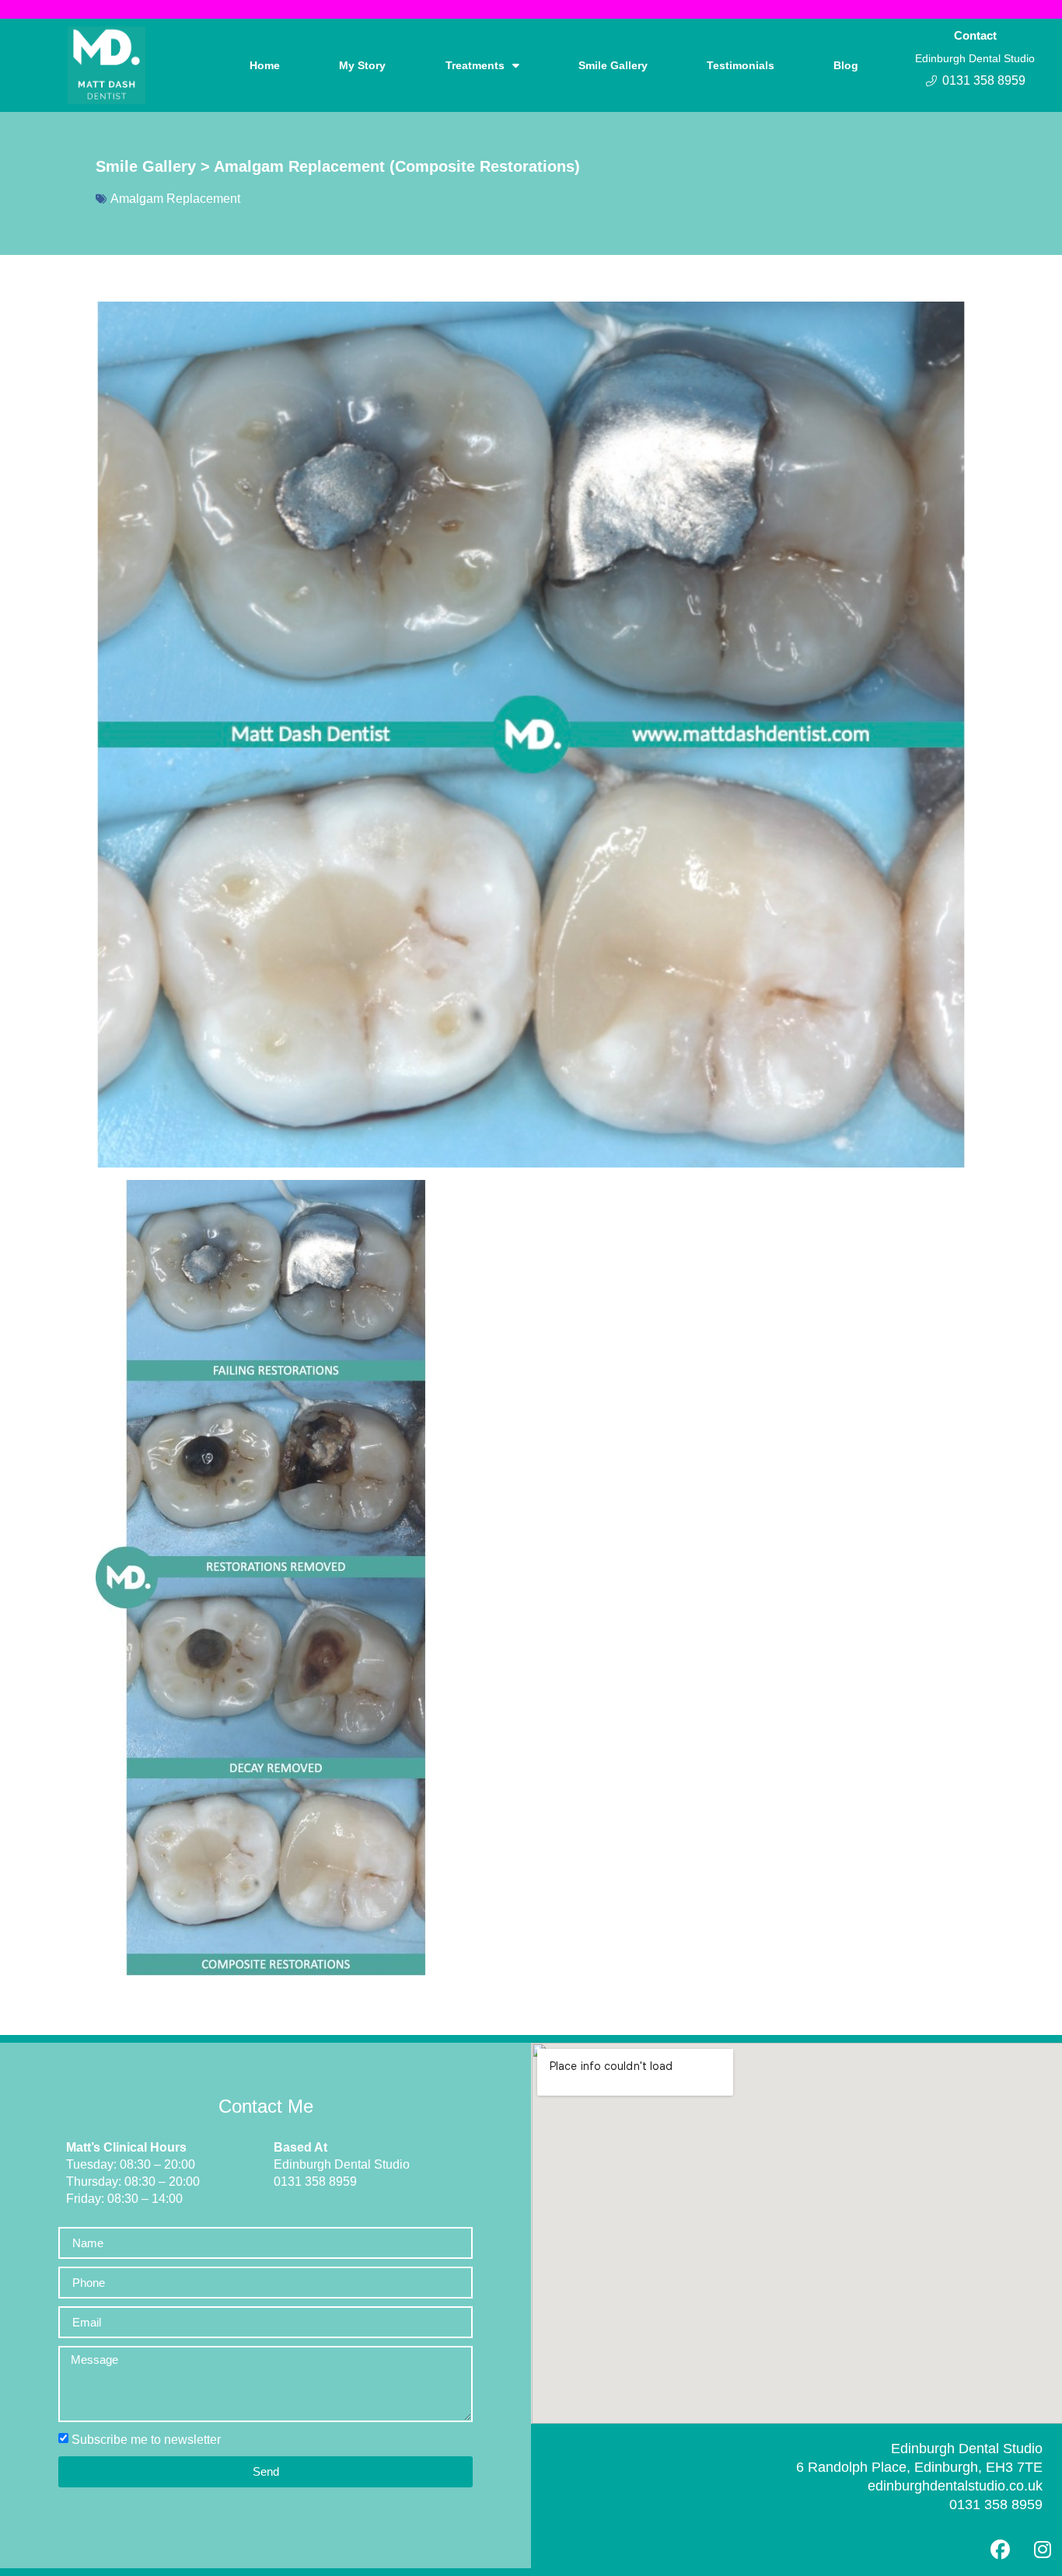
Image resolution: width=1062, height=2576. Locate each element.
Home (265, 65)
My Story (362, 65)
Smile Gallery (613, 65)
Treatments (475, 65)
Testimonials (741, 65)
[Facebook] (1000, 2549)
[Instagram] (1043, 2549)
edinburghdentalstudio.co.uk (955, 2486)
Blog (846, 65)
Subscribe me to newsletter (146, 2440)
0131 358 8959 (996, 2504)
